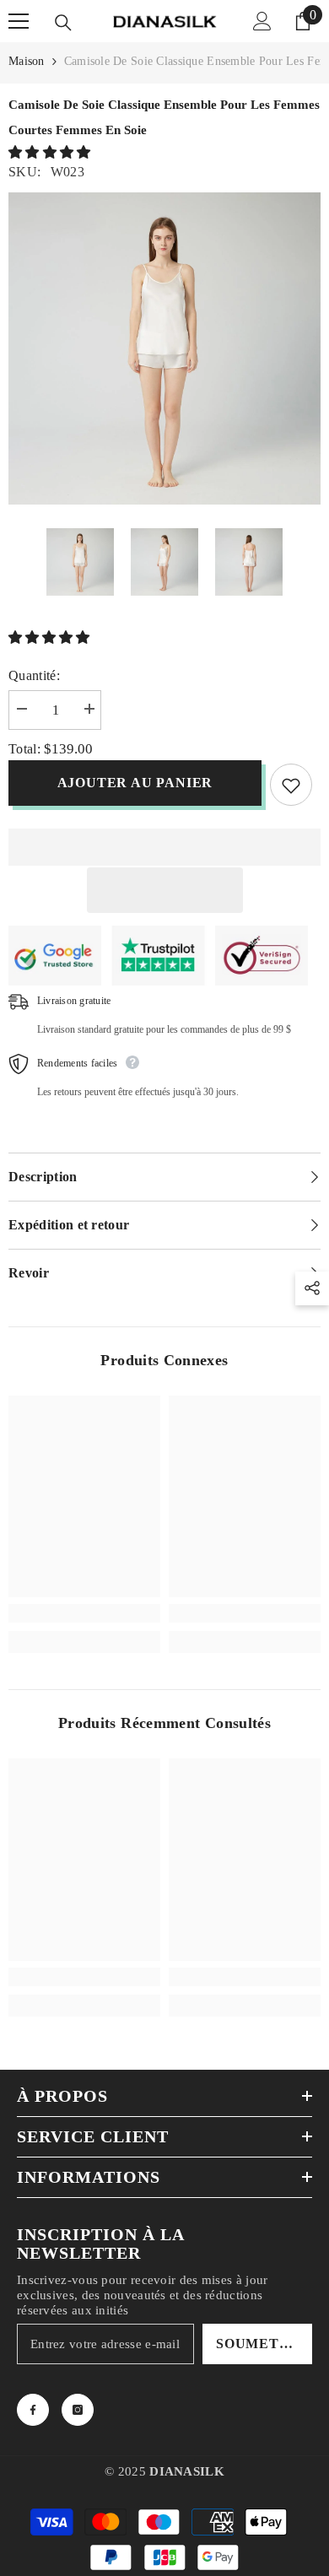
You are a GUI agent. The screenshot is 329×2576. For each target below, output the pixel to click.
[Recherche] (63, 23)
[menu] (19, 21)
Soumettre (263, 2344)
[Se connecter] (262, 21)
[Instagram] (78, 2410)
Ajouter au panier (132, 783)
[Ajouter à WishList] (291, 785)
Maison (27, 61)
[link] (84, 1613)
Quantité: (34, 675)
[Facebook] (33, 2410)
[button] (51, 152)
